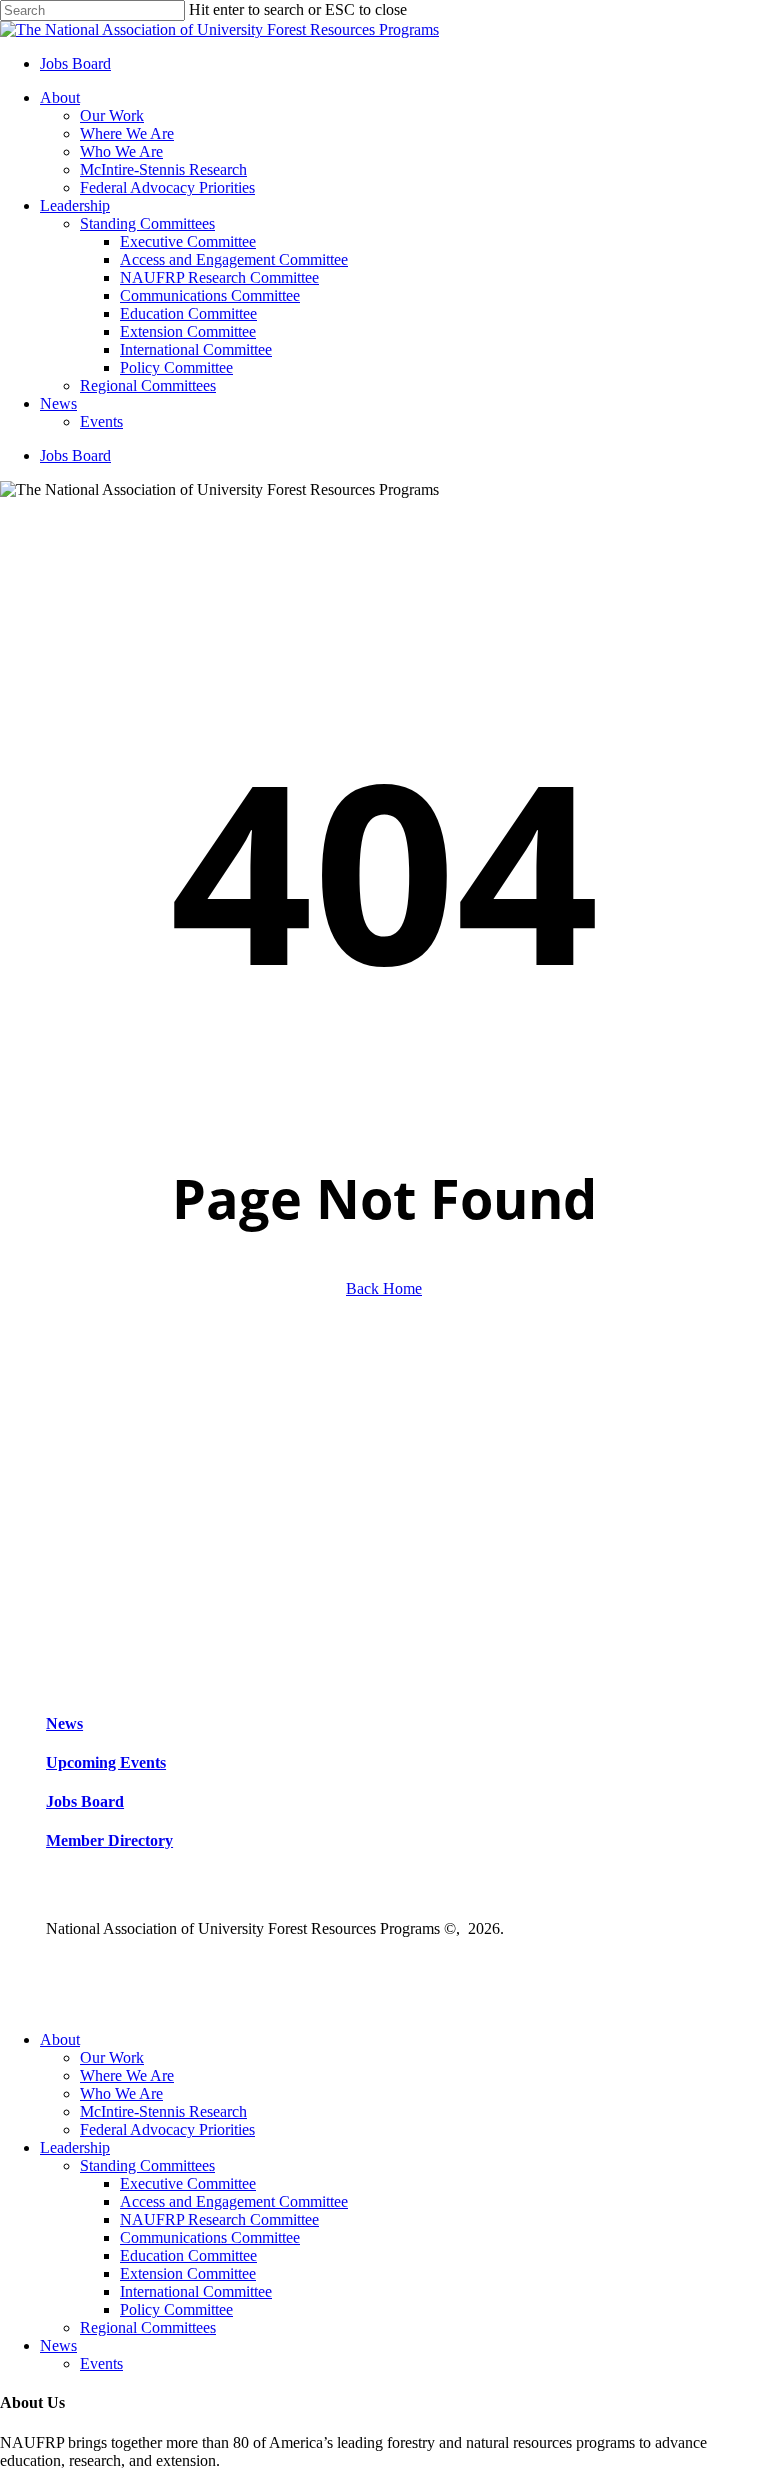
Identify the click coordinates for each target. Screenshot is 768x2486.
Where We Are (127, 2075)
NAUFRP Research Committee (219, 2219)
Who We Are (121, 2093)
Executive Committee (188, 2183)
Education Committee (188, 2255)
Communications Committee (210, 2237)
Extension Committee (188, 2273)
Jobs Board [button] (85, 1801)
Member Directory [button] (109, 1840)
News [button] (64, 1723)
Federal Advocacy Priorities (167, 2129)
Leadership (75, 2147)
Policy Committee (176, 2309)
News (58, 2345)
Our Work (112, 2057)
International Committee (196, 2291)
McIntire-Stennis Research (163, 2111)
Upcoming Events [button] (106, 1762)
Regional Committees (148, 2327)
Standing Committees (147, 2165)
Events (101, 2363)
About (60, 2039)
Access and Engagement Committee (234, 2201)
